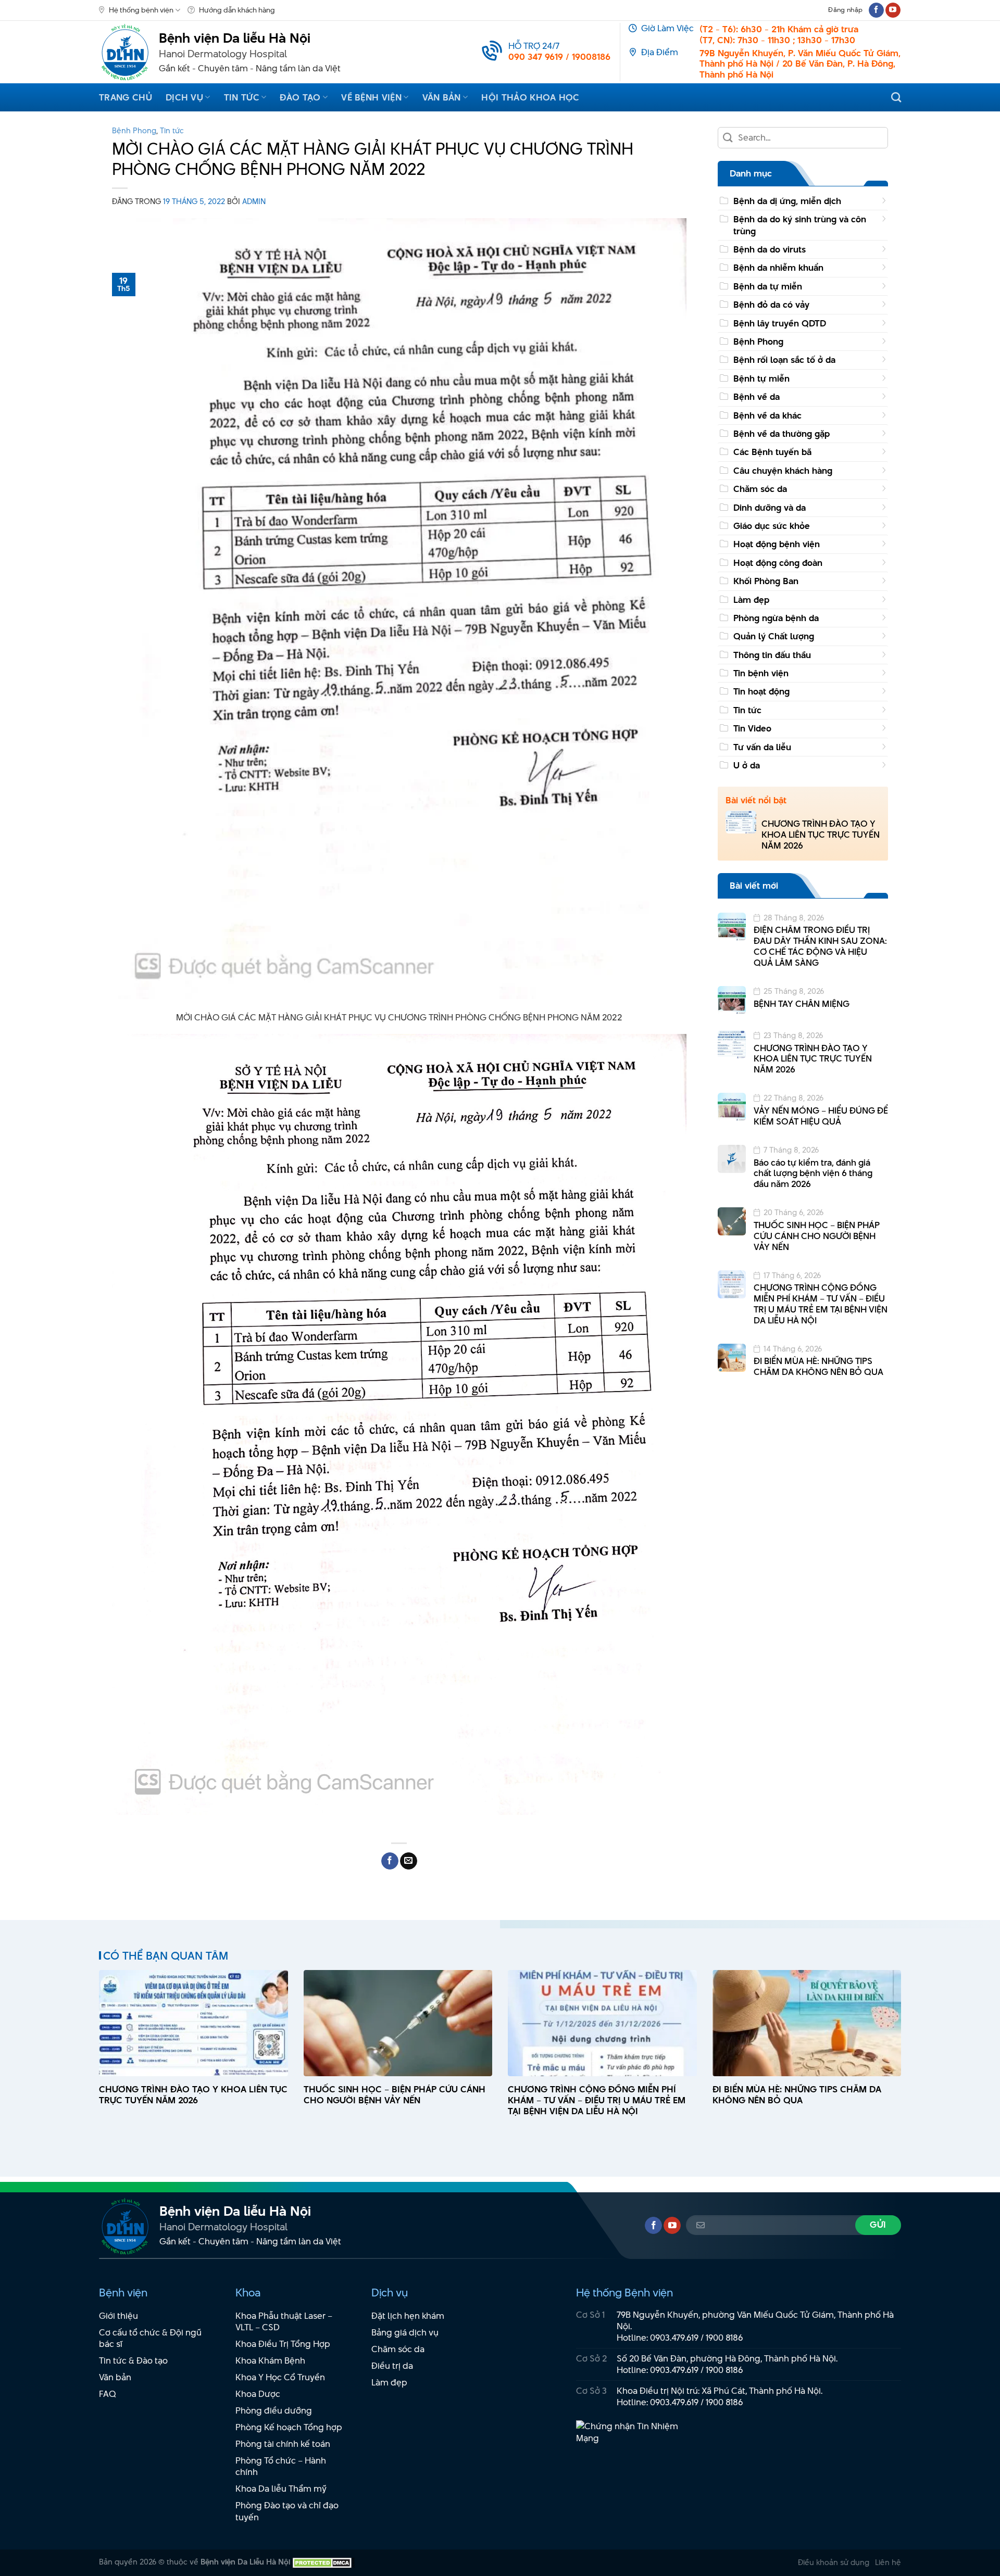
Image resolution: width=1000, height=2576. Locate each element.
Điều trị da (392, 2366)
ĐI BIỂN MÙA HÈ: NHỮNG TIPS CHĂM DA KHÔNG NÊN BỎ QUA (818, 1367)
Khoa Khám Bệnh (270, 2360)
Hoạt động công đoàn (778, 563)
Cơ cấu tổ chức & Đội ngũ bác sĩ (150, 2338)
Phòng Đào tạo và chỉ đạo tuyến (287, 2511)
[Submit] (728, 138)
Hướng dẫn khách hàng (237, 10)
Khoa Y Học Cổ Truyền (280, 2377)
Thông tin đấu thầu (772, 655)
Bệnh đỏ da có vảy (771, 305)
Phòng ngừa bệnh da (776, 618)
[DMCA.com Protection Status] (322, 2562)
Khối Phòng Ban (766, 581)
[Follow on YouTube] (893, 10)
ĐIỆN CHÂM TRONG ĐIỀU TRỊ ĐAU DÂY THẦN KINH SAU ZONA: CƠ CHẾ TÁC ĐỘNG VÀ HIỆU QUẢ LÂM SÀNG (820, 946)
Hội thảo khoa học (530, 97)
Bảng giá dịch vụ (405, 2332)
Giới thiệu (118, 2316)
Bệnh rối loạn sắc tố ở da (784, 360)
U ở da (747, 765)
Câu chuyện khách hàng (783, 471)
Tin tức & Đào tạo (133, 2360)
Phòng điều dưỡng (274, 2410)
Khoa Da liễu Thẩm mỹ (281, 2489)
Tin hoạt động (761, 691)
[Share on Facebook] (390, 1861)
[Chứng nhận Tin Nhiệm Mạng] (633, 2438)
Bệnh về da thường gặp (782, 434)
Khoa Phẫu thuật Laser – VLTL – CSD (284, 2322)
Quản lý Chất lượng (774, 636)
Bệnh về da (757, 397)
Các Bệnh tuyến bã (772, 452)
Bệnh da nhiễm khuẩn (778, 268)
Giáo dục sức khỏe (772, 526)
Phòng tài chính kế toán (283, 2444)
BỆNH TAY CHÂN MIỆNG (802, 1004)
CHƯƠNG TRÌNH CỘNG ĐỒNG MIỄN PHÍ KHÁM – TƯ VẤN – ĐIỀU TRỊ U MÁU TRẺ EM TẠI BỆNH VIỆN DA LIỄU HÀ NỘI (821, 1304)
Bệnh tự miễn (761, 378)
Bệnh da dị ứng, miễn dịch (787, 201)
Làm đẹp (751, 600)
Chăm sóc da (760, 489)
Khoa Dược (258, 2394)
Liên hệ (888, 2562)
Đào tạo (300, 97)
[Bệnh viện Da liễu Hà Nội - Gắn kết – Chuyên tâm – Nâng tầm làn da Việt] (125, 52)
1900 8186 (724, 2338)
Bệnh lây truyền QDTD (780, 323)
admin (254, 201)
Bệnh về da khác (767, 415)
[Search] (896, 97)
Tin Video (752, 728)
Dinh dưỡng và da (770, 508)
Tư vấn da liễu (762, 747)
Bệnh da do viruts (770, 249)
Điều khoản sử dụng (834, 2562)
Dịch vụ (184, 97)
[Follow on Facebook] (876, 10)
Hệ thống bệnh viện (141, 10)
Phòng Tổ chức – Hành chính (281, 2466)
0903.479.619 (674, 2338)
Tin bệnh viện (761, 673)
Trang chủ (126, 97)
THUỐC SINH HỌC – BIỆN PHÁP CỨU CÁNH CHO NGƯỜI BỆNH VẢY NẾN (817, 1236)
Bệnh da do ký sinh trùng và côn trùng (800, 225)
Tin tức (242, 97)
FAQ (108, 2394)
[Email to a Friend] (409, 1861)
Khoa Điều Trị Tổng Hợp (283, 2344)
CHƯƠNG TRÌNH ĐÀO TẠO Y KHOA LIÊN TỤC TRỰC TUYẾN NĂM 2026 (821, 835)
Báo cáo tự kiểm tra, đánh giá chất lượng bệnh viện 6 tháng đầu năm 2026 (813, 1173)
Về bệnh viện (371, 97)
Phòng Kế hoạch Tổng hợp (289, 2427)
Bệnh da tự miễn (768, 286)
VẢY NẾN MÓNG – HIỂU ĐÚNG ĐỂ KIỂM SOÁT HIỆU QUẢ (821, 1116)
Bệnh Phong (134, 130)
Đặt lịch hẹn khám (408, 2316)
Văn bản (442, 97)
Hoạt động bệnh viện (777, 544)
